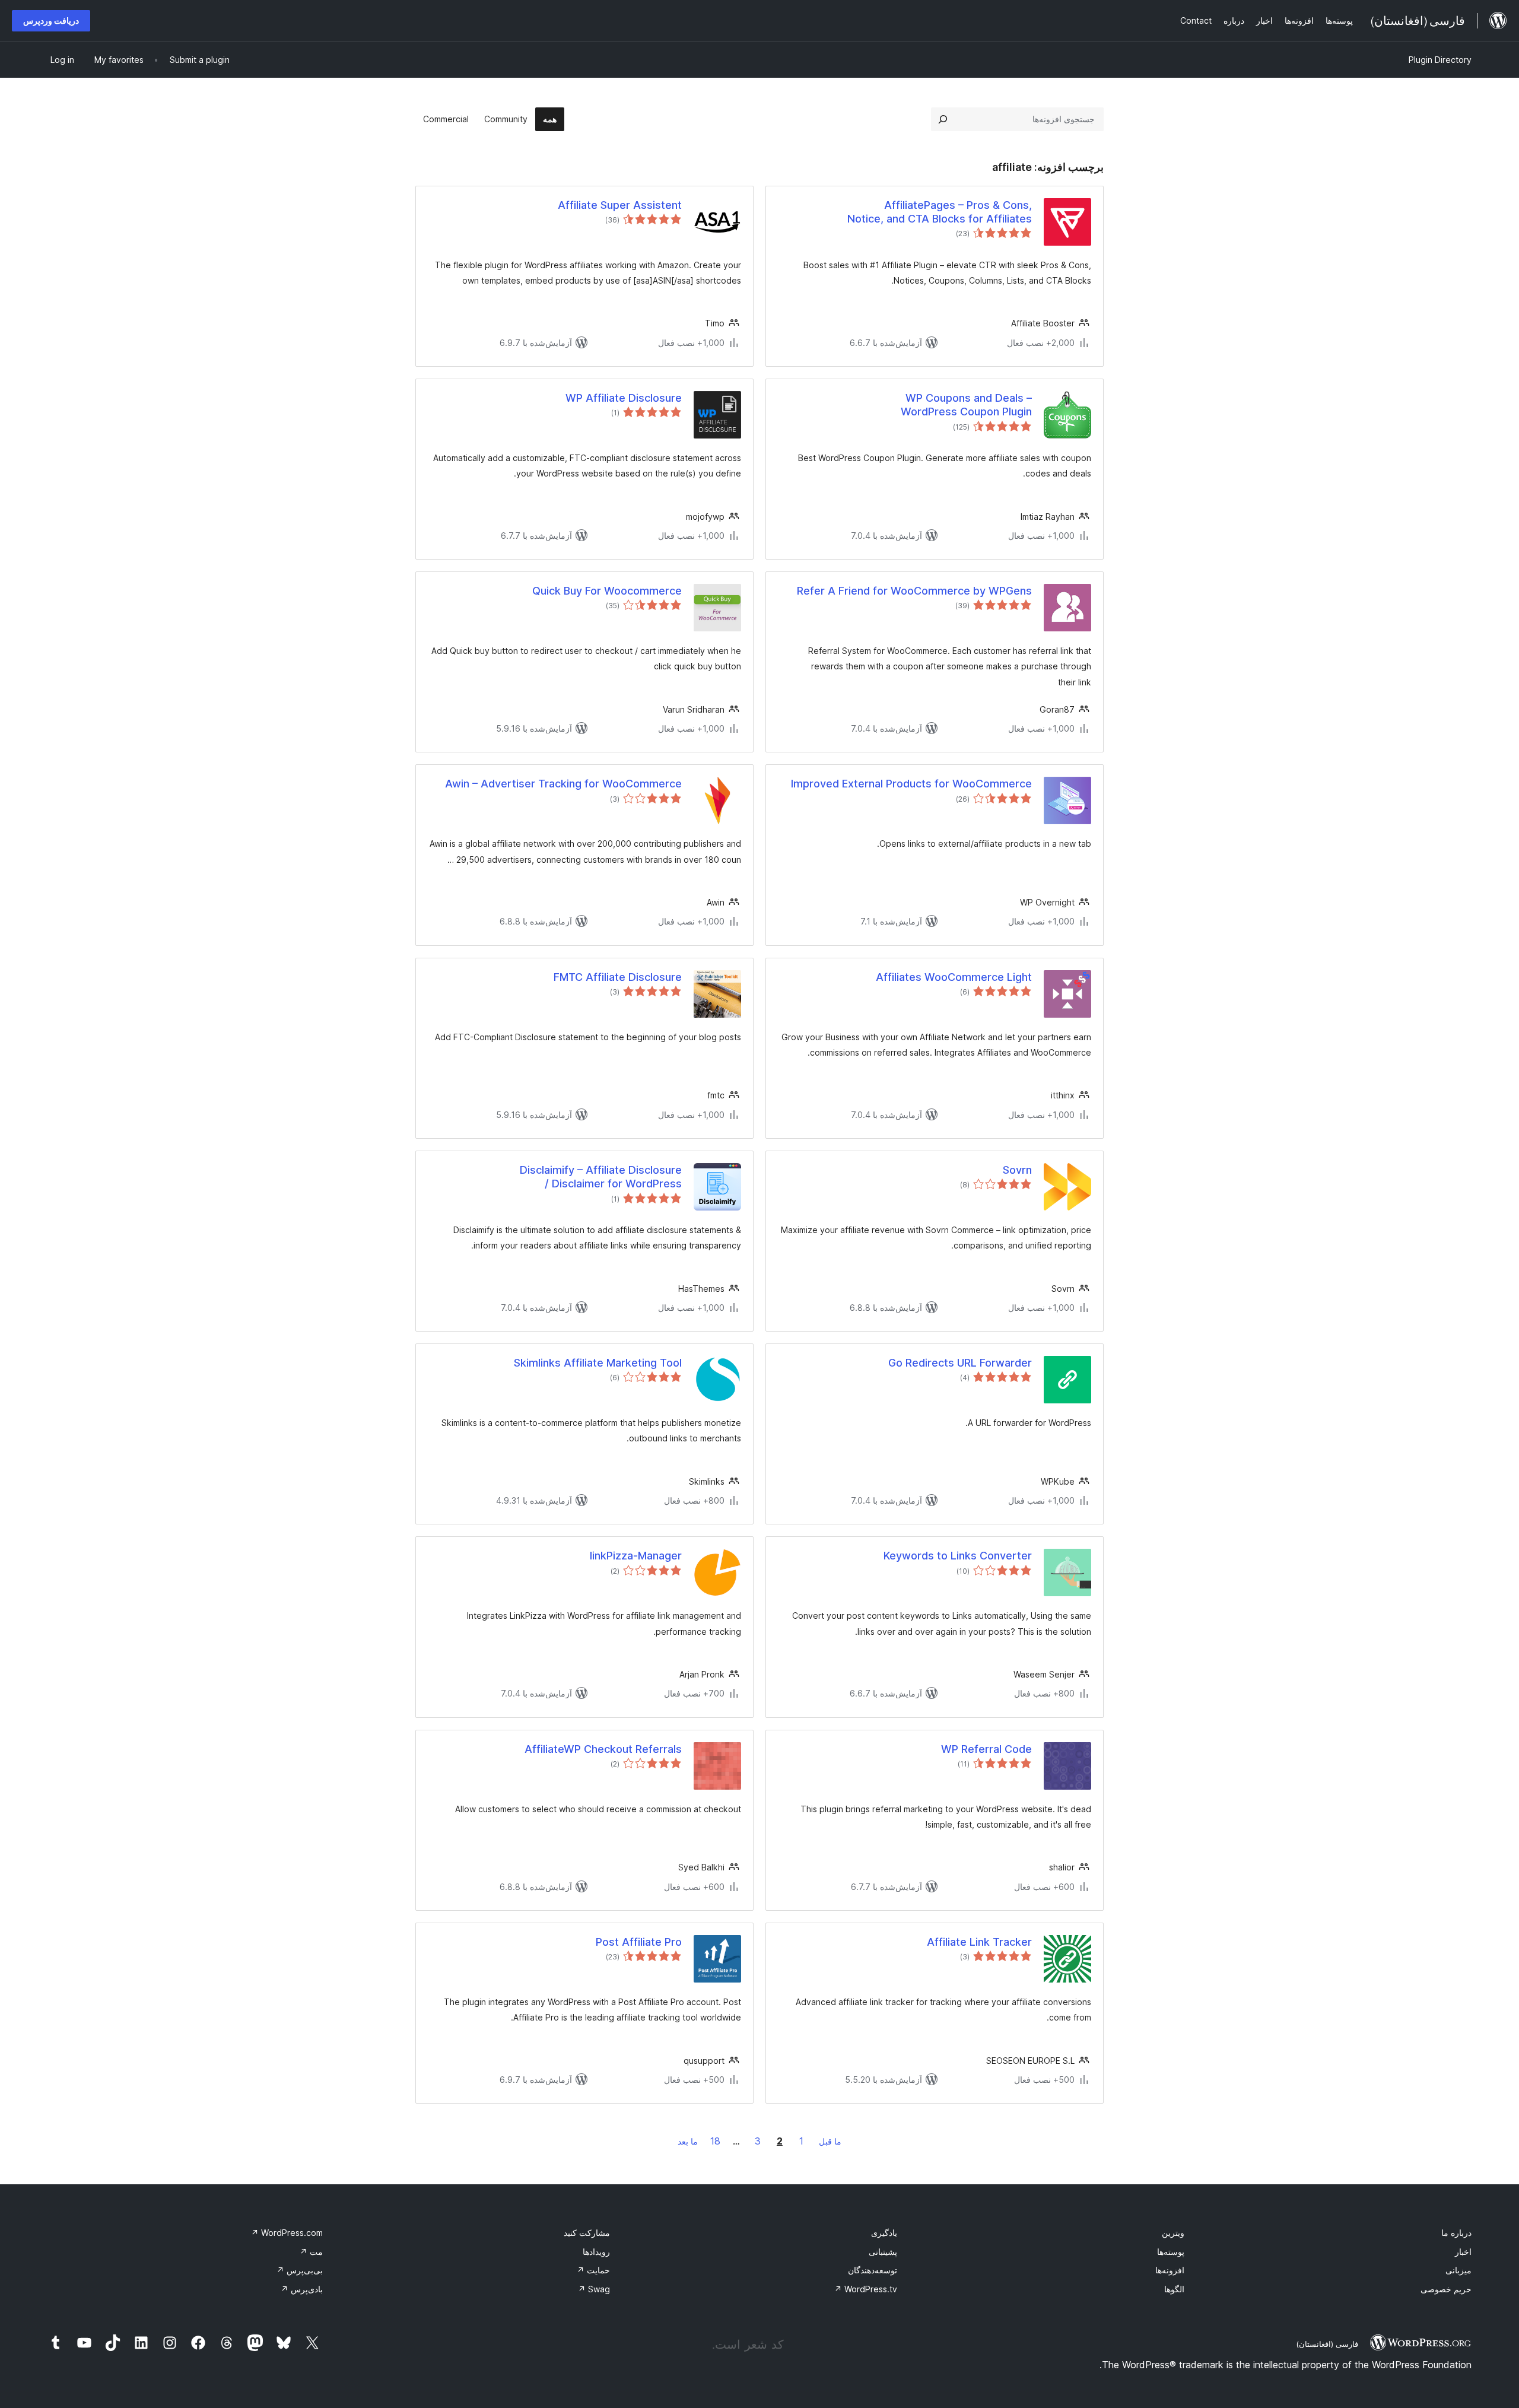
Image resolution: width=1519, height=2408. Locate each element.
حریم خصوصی (1446, 2289)
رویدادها (596, 2252)
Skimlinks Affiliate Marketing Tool (598, 1363)
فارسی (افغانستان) (1327, 2344)
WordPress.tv (866, 2289)
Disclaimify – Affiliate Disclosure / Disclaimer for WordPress (601, 1177)
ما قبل (830, 2141)
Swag (594, 2289)
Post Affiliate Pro (639, 1942)
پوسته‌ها (1171, 2252)
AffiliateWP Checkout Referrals (603, 1749)
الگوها (1174, 2289)
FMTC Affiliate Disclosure (618, 977)
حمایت (593, 2270)
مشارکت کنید (587, 2233)
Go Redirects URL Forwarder (960, 1363)
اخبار (1463, 2252)
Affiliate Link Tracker (979, 1942)
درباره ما (1456, 2233)
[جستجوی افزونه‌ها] (943, 119)
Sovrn (1017, 1170)
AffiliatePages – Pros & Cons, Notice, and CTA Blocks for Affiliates (940, 212)
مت (311, 2252)
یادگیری (884, 2233)
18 (715, 2141)
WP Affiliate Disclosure (624, 398)
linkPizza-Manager (636, 1556)
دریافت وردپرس (51, 20)
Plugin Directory (1440, 60)
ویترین (1173, 2233)
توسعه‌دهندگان (873, 2270)
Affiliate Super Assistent (620, 205)
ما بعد (688, 2141)
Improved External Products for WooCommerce (911, 784)
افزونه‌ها (1170, 2270)
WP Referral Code (986, 1749)
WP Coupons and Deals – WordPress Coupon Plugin (966, 405)
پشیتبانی (883, 2252)
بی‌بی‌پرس (300, 2270)
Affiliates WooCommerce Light (954, 977)
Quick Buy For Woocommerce (607, 591)
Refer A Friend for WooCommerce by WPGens (914, 591)
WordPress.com (287, 2233)
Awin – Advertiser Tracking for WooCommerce (563, 784)
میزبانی (1458, 2270)
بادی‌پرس (302, 2289)
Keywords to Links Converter (958, 1556)
